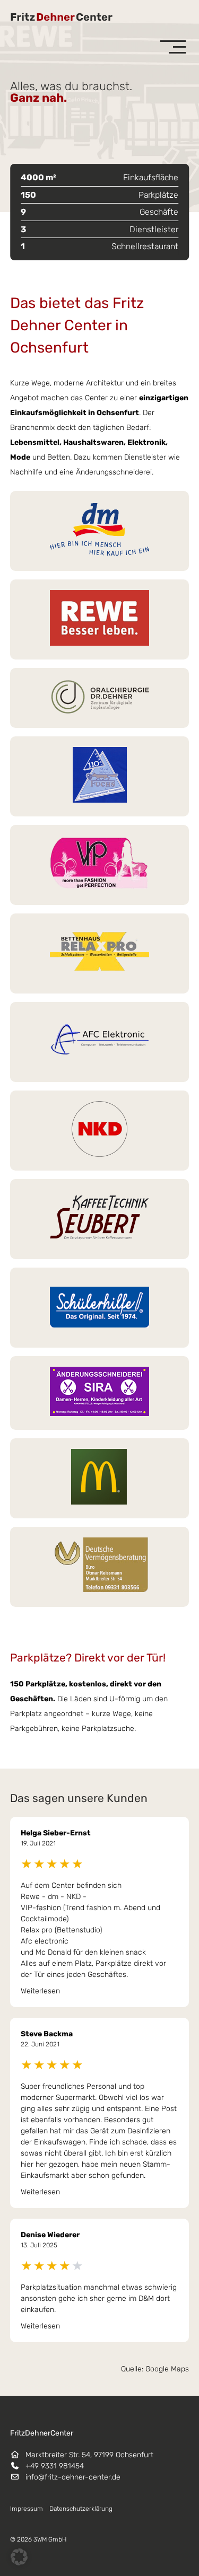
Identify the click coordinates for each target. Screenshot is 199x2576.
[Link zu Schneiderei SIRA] (100, 1393)
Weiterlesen (40, 1991)
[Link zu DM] (100, 531)
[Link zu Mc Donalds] (100, 1478)
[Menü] (173, 47)
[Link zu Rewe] (100, 619)
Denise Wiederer (50, 2235)
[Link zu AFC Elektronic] (100, 1042)
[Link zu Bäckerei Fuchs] (100, 776)
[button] (19, 2557)
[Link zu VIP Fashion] (100, 865)
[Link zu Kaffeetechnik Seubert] (100, 1219)
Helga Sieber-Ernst (56, 1833)
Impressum (27, 2509)
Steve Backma (47, 2034)
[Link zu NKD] (100, 1131)
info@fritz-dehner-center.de (73, 2477)
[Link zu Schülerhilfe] (100, 1308)
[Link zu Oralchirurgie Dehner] (100, 698)
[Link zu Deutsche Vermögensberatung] (100, 1567)
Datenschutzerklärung (81, 2509)
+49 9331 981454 (55, 2466)
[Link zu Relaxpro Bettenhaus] (100, 953)
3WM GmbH (50, 2539)
